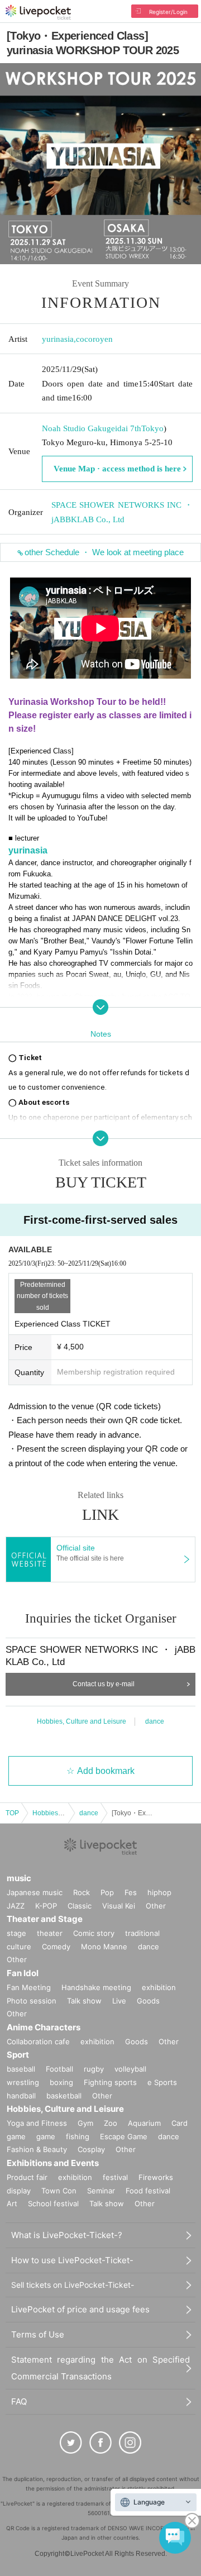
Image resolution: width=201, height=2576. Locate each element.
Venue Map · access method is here (117, 469)
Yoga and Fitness (37, 2123)
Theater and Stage (45, 1919)
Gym (85, 2123)
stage (16, 1933)
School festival (53, 2203)
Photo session (32, 2001)
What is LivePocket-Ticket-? (67, 2235)
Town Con (59, 2191)
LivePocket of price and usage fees (80, 2309)
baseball (21, 2069)
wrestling (23, 2082)
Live (119, 2001)
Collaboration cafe (38, 2041)
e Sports (162, 2082)
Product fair (27, 2177)
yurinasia (58, 339)
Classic (80, 1906)
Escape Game (124, 2136)
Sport (18, 2055)
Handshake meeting (96, 1987)
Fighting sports (110, 2082)
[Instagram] (130, 2443)
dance (155, 1721)
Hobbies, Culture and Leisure (82, 1721)
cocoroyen (94, 339)
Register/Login (168, 12)
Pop (107, 1892)
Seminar (101, 2191)
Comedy (56, 1947)
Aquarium (144, 2123)
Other (156, 1906)
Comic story (94, 1933)
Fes (131, 1892)
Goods (148, 2001)
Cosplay (91, 2149)
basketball (64, 2096)
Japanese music (35, 1892)
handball (21, 2096)
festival (115, 2177)
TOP (12, 1813)
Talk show (84, 2001)
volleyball (130, 2069)
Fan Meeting (29, 1987)
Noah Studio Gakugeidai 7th (92, 428)
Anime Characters (44, 2027)
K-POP (46, 1906)
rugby (94, 2069)
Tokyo (152, 428)
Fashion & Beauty (37, 2149)
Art (12, 2203)
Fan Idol (23, 1973)
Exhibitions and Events (53, 2163)
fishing (78, 2136)
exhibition (159, 1987)
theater (50, 1933)
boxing (61, 2082)
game (46, 2136)
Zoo (111, 2123)
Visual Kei (119, 1906)
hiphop (159, 1892)
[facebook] (100, 2443)
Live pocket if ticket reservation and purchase (38, 12)
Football (59, 2069)
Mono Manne (104, 1947)
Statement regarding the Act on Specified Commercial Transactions (100, 2368)
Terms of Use (38, 2334)
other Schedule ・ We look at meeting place (104, 552)
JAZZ (16, 1906)
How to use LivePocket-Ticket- (72, 2260)
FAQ (19, 2401)
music (19, 1878)
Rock (82, 1892)
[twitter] (71, 2443)
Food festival (148, 2191)
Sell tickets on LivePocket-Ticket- (73, 2285)
